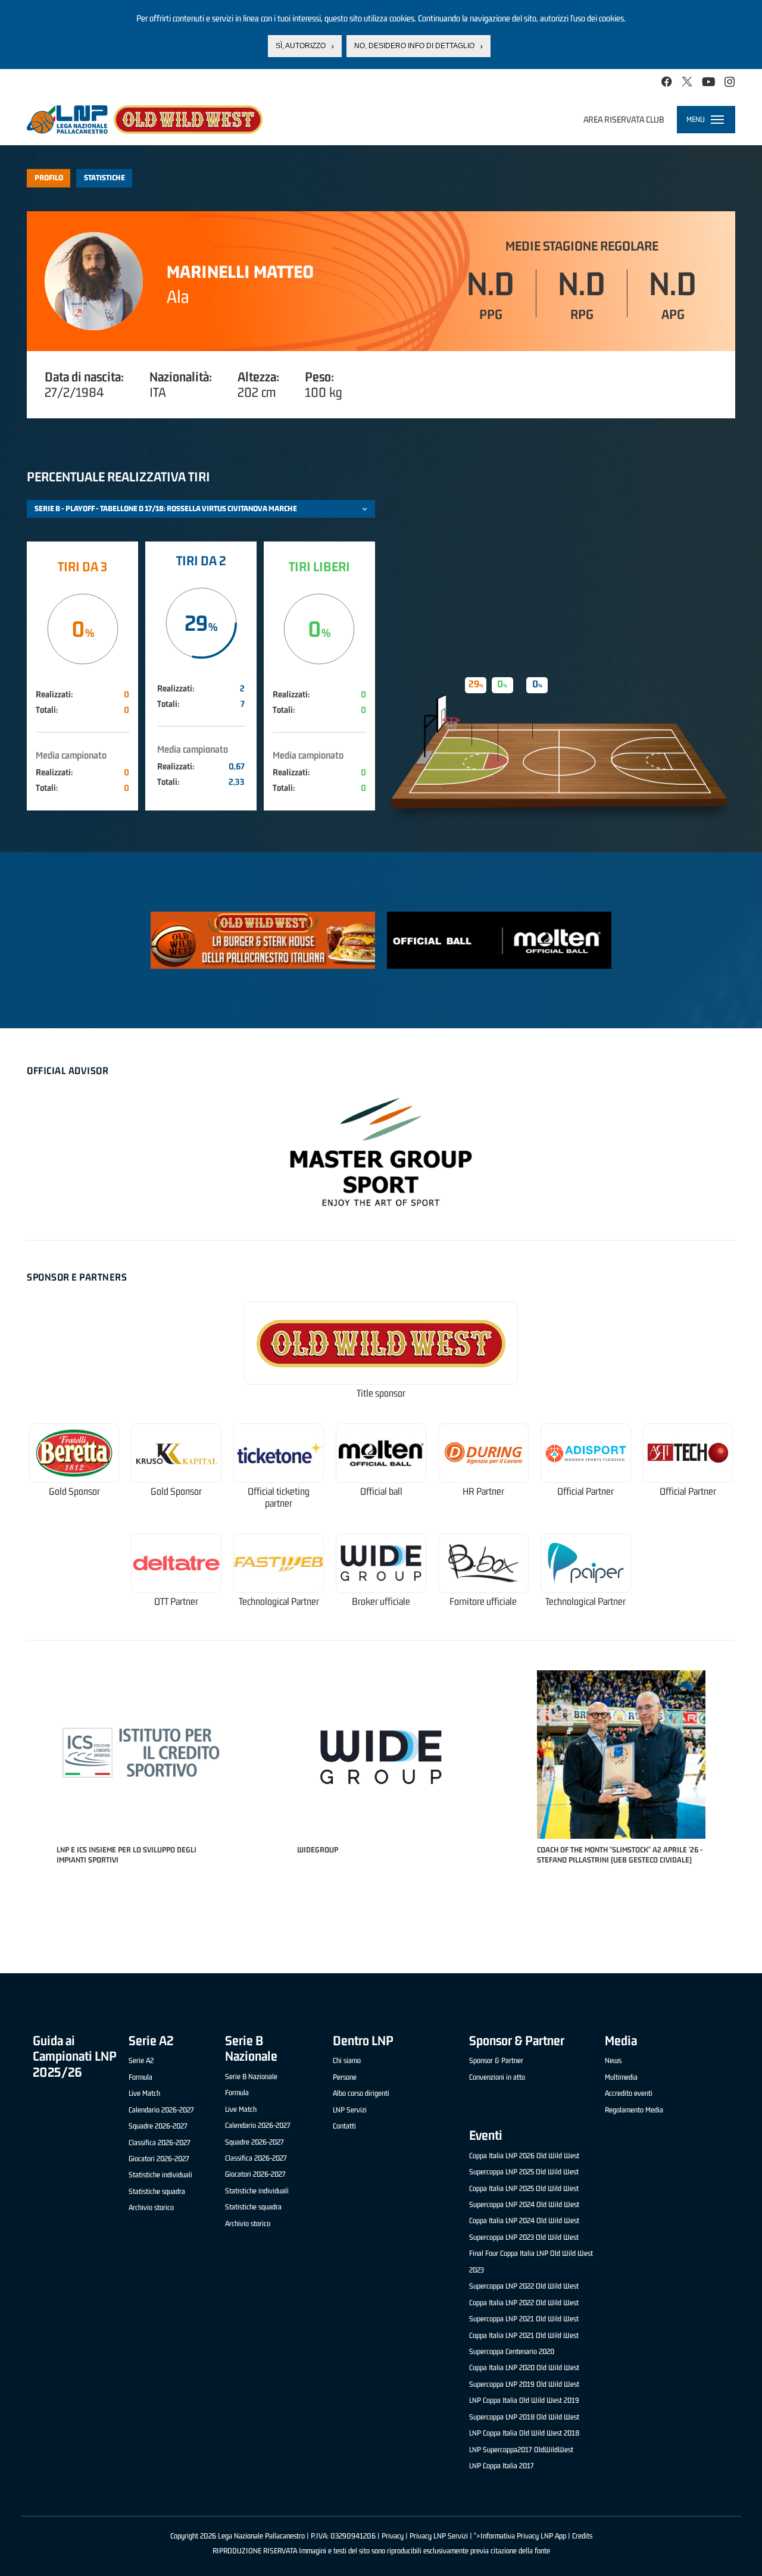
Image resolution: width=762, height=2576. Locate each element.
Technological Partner (279, 1602)
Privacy (393, 2536)
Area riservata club (624, 119)
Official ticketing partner (279, 1497)
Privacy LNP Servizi (439, 2536)
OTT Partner (176, 1602)
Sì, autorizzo (301, 46)
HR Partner (483, 1492)
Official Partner (585, 1492)
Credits (582, 2536)
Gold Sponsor (74, 1492)
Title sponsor (381, 1393)
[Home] (145, 120)
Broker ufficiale (381, 1602)
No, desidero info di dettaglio (414, 46)
